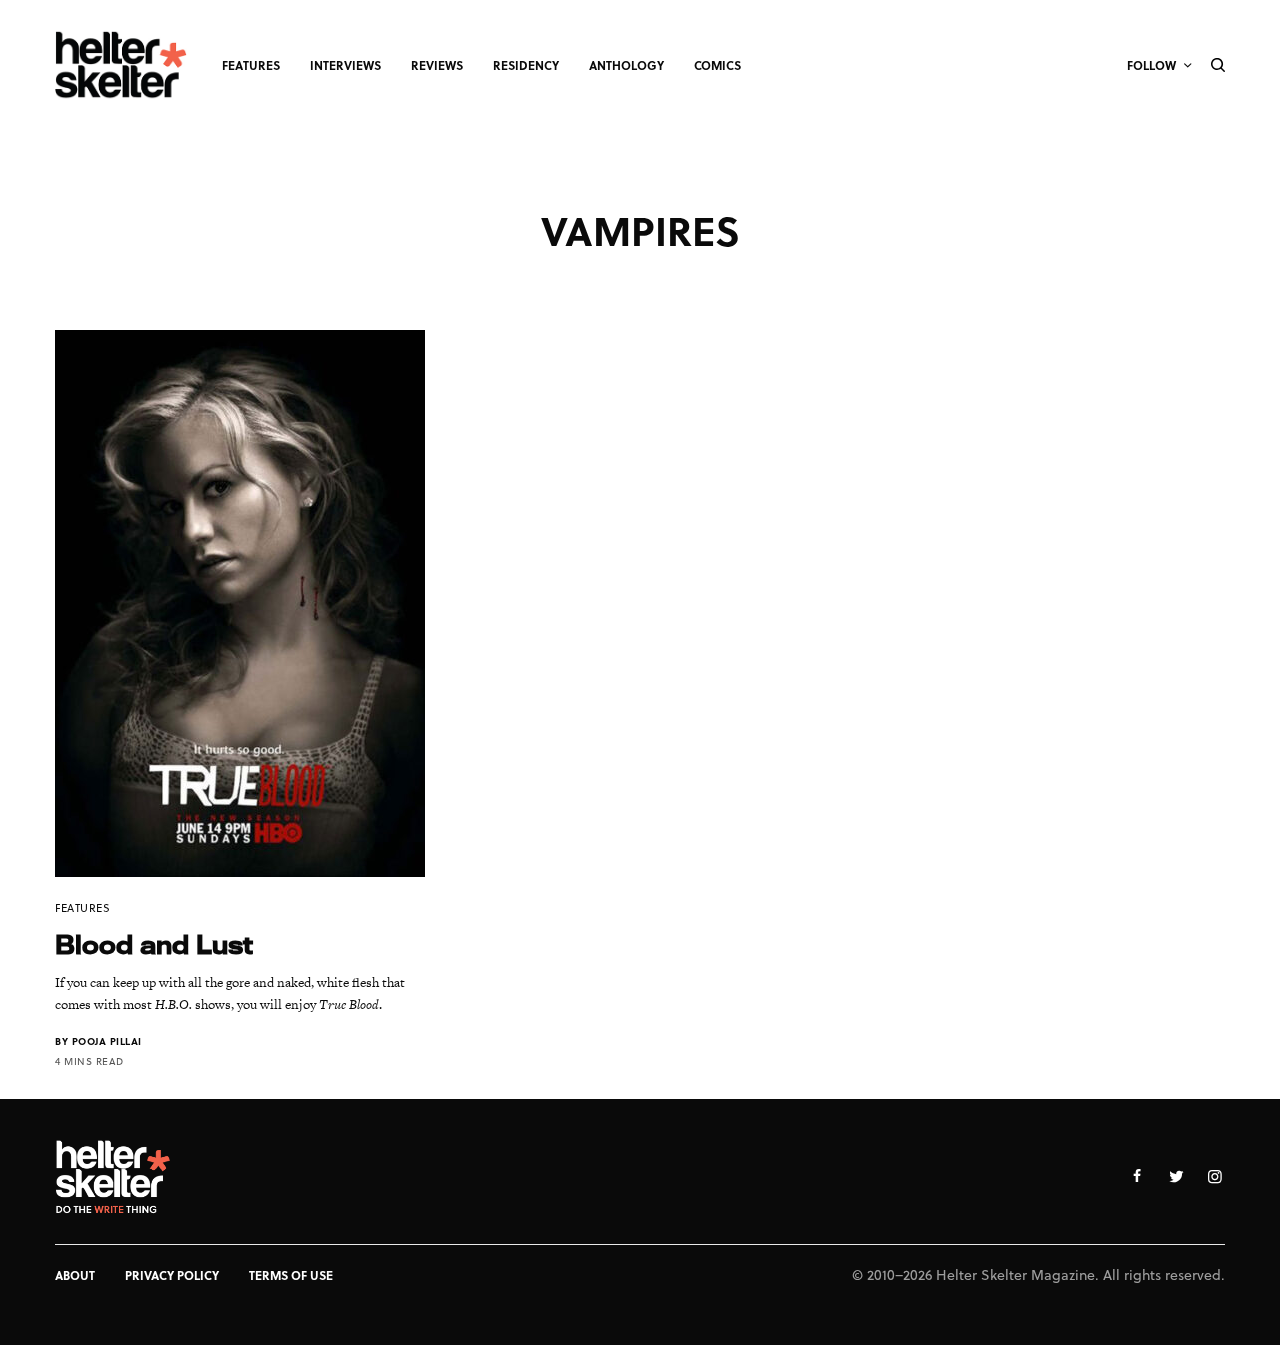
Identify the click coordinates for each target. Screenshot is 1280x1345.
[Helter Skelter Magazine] (121, 65)
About (75, 1275)
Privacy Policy (172, 1275)
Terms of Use (291, 1275)
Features (82, 907)
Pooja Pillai (107, 1041)
